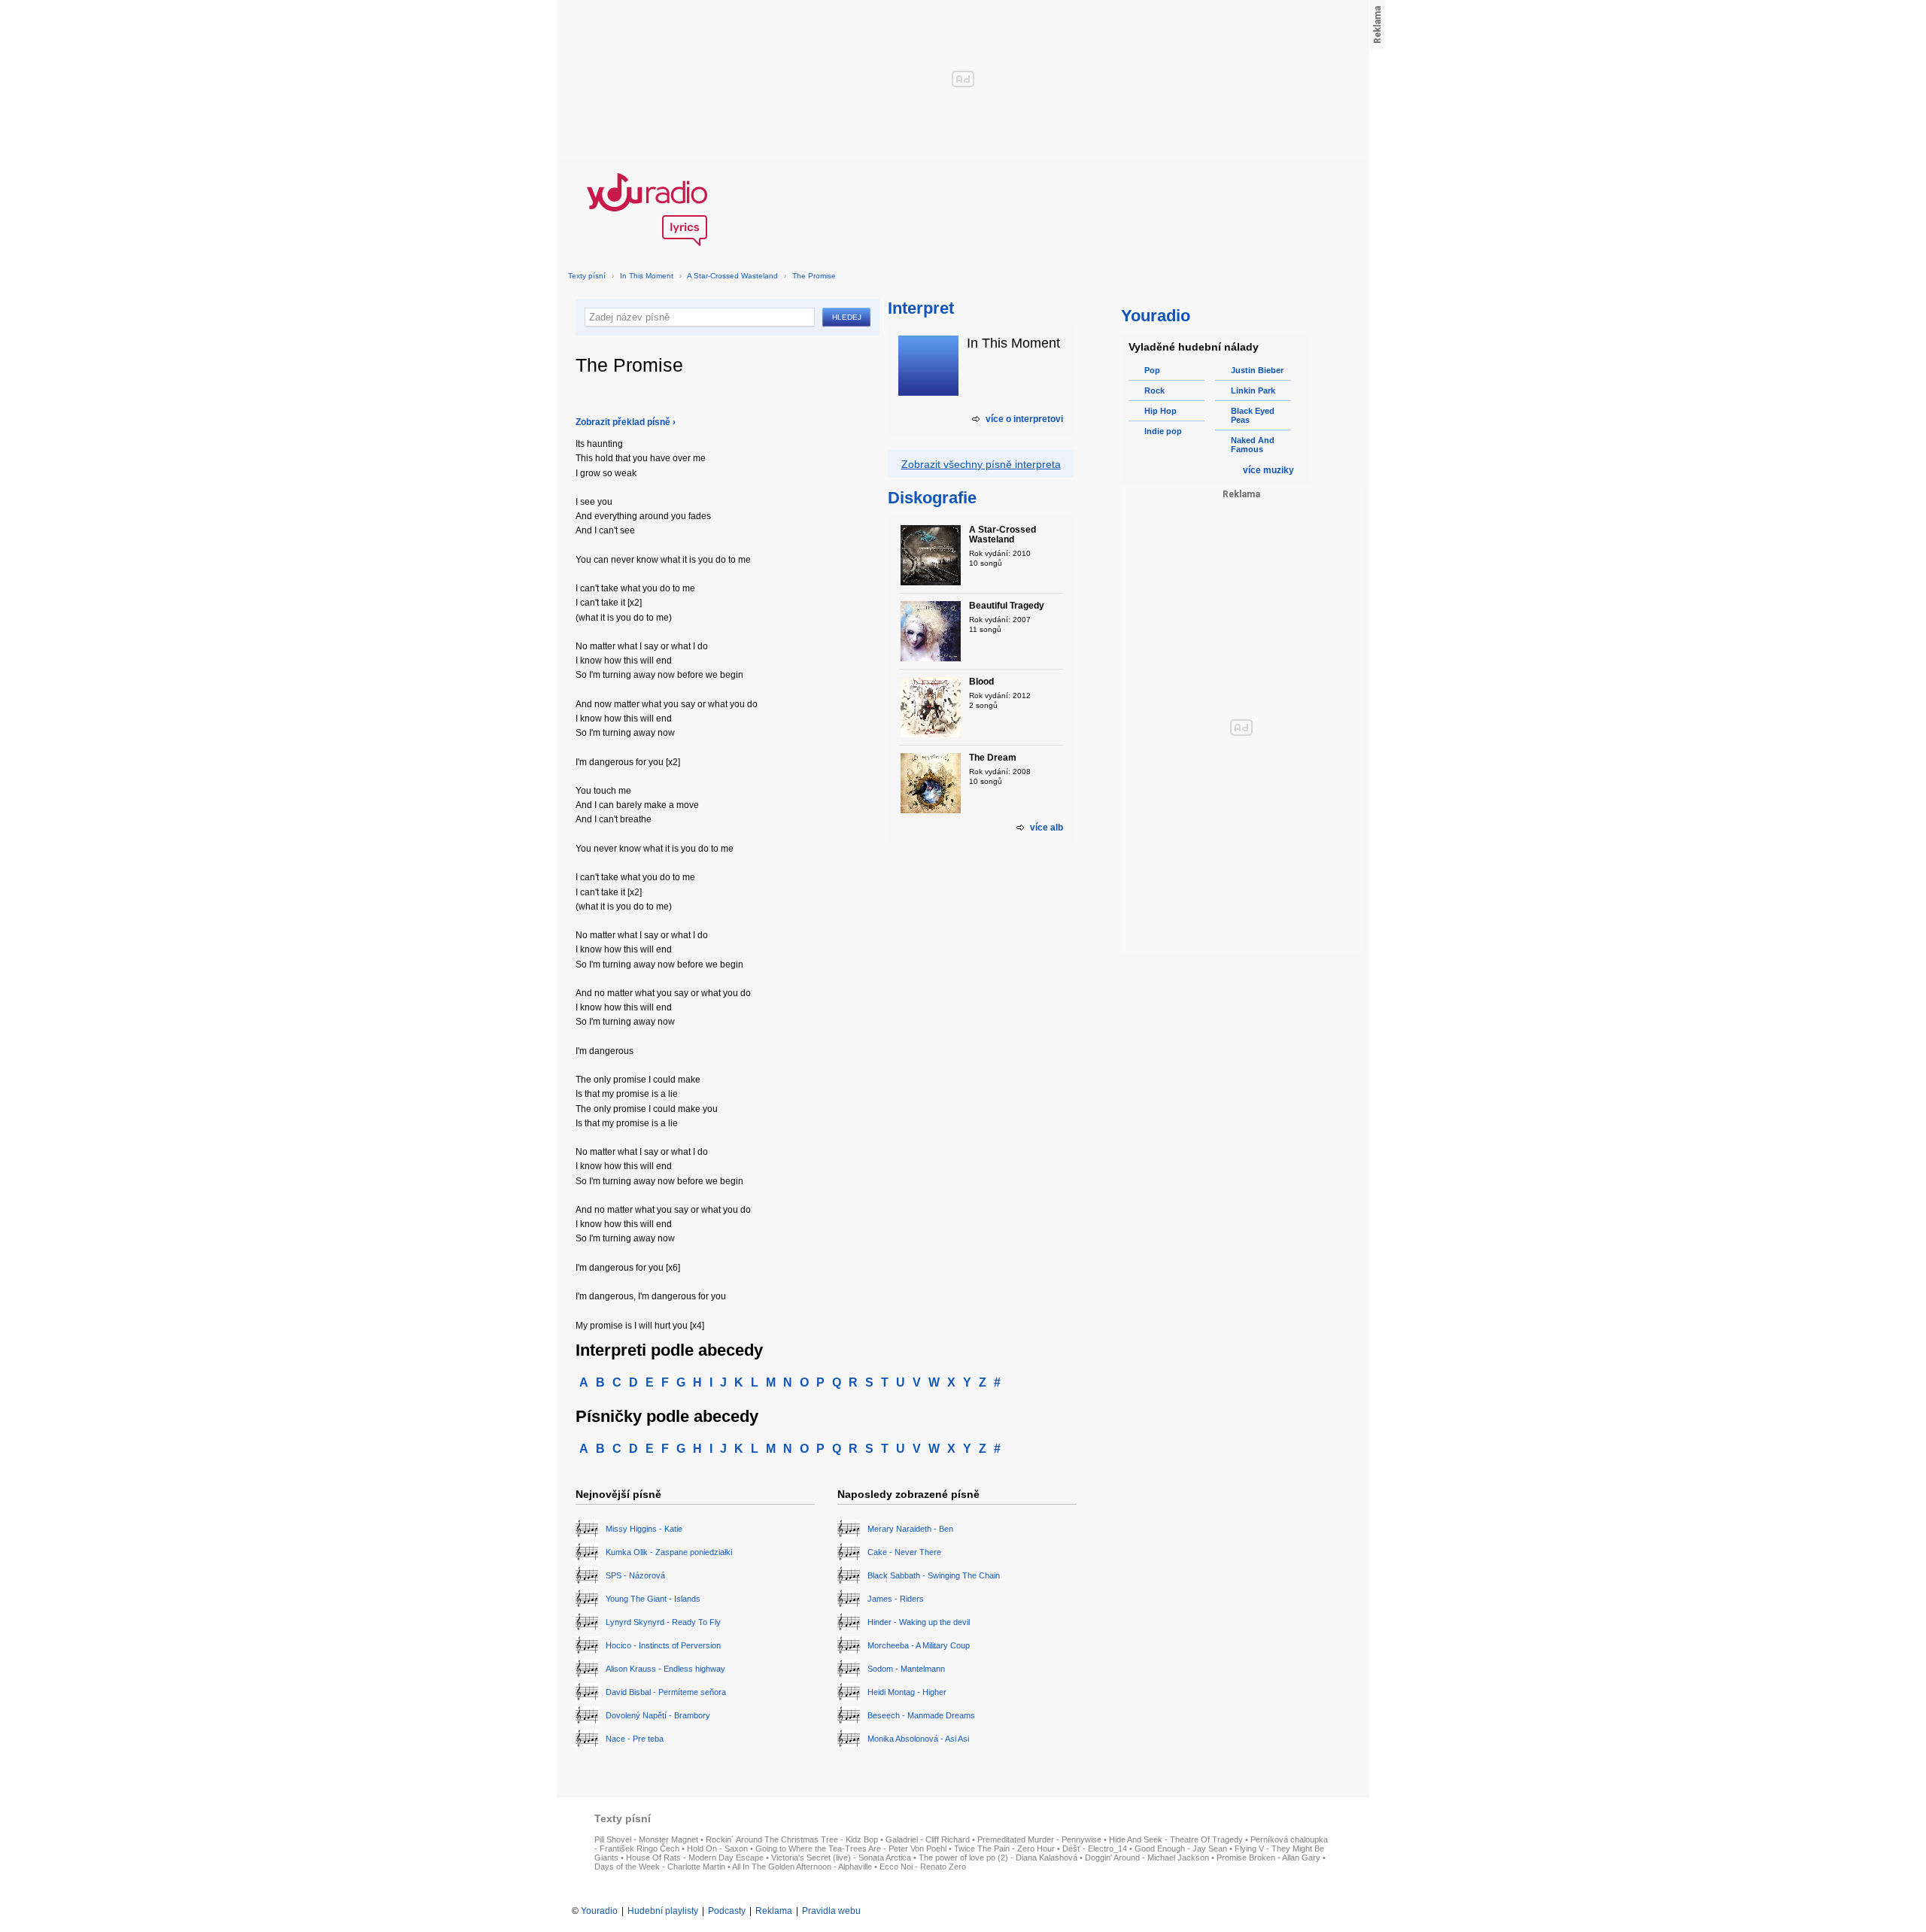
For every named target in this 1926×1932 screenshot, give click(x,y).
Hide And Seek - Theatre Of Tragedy (1176, 1839)
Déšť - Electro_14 (1095, 1848)
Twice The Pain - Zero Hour (1004, 1848)
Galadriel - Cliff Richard (928, 1839)
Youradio (599, 1911)
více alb (1047, 828)
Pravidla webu (831, 1911)
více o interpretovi (1024, 419)
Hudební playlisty (663, 1911)
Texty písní (587, 276)
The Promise (814, 276)
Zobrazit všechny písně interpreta (981, 464)
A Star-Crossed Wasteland (732, 276)
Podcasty (727, 1911)
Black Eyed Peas (1253, 415)
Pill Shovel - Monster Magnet (646, 1839)
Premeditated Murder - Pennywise (1039, 1839)
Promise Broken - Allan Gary (1268, 1858)
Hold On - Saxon (717, 1848)
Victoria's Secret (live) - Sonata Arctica (841, 1858)
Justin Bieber (1257, 370)
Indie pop (1163, 431)
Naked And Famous (1253, 445)
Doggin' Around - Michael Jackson (1147, 1858)
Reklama (774, 1911)
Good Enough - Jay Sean (1181, 1848)
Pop (1152, 370)
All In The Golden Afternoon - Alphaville (802, 1867)
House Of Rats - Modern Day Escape (695, 1858)
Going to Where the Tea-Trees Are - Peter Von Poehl (851, 1848)
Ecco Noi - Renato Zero (923, 1867)
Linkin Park (1253, 390)
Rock (1154, 390)
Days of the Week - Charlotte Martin (660, 1867)
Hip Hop (1160, 411)
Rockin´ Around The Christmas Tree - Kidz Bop (792, 1839)
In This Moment (647, 276)
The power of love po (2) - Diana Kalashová (998, 1858)
